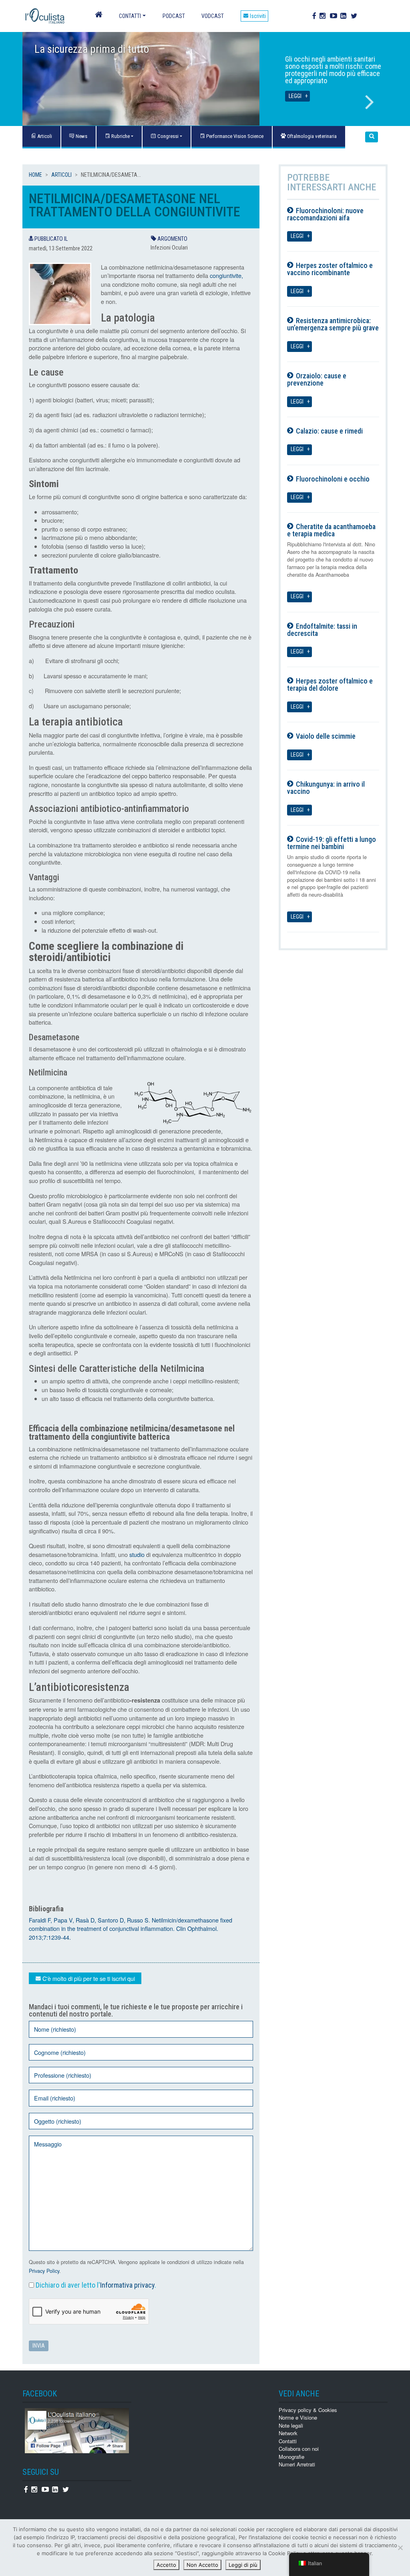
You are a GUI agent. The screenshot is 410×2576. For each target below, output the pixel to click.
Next (370, 102)
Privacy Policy (44, 2271)
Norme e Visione (298, 2417)
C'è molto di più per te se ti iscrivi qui (88, 1978)
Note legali (291, 2425)
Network (288, 2433)
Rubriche (120, 136)
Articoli (61, 175)
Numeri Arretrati (297, 2464)
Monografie (291, 2457)
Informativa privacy (127, 2285)
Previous (40, 102)
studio (137, 1554)
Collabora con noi (299, 2449)
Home (35, 175)
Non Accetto (202, 2565)
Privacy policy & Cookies (308, 2410)
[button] (372, 137)
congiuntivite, (226, 275)
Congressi (167, 136)
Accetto (166, 2565)
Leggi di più (243, 2565)
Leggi (295, 96)
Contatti (130, 16)
